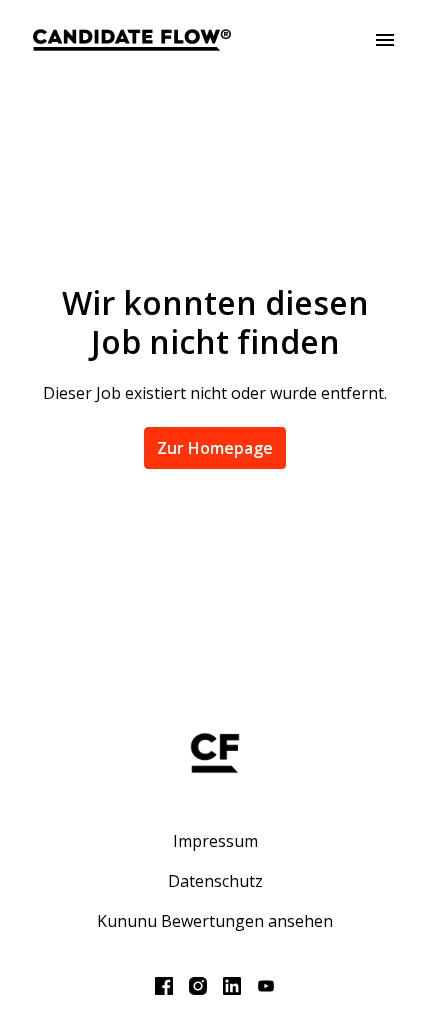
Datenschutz (215, 881)
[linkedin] (232, 986)
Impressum (215, 841)
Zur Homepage (215, 448)
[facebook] (164, 986)
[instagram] (198, 986)
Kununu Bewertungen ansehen (215, 921)
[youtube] (266, 986)
